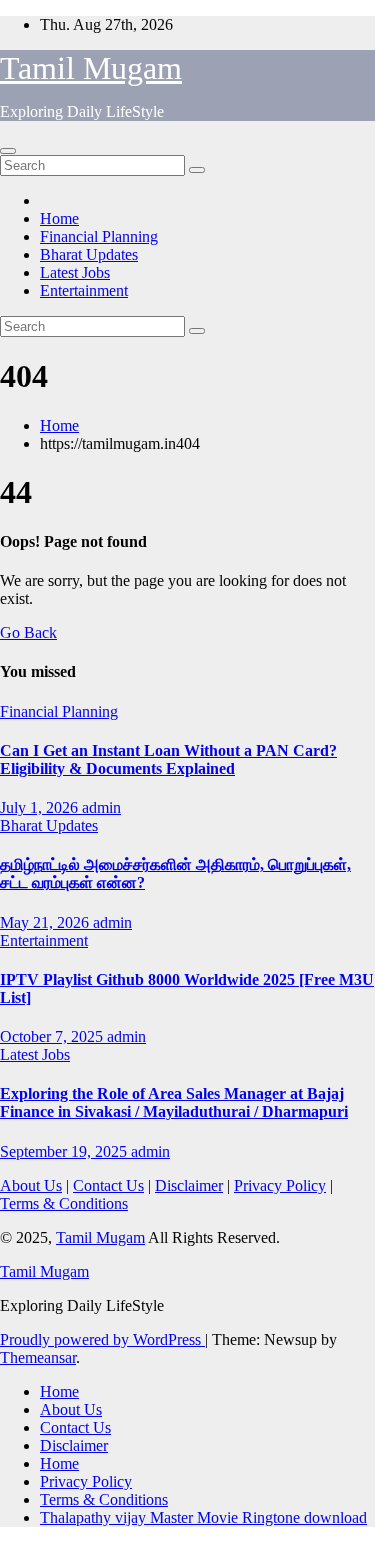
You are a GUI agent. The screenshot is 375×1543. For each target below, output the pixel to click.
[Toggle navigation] (8, 151)
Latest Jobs (75, 272)
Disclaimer (189, 1185)
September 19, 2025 (65, 1151)
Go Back (28, 632)
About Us (31, 1185)
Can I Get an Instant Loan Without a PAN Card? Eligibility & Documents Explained (168, 759)
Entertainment (84, 290)
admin (101, 807)
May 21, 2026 (46, 922)
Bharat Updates (89, 254)
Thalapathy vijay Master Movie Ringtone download (203, 1517)
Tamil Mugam (91, 68)
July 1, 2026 (41, 807)
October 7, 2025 (53, 1036)
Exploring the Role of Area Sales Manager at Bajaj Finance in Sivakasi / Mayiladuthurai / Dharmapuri (174, 1102)
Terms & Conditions (64, 1203)
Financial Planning (99, 236)
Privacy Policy (280, 1185)
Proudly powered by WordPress (102, 1339)
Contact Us (108, 1185)
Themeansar (38, 1357)
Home (59, 218)
